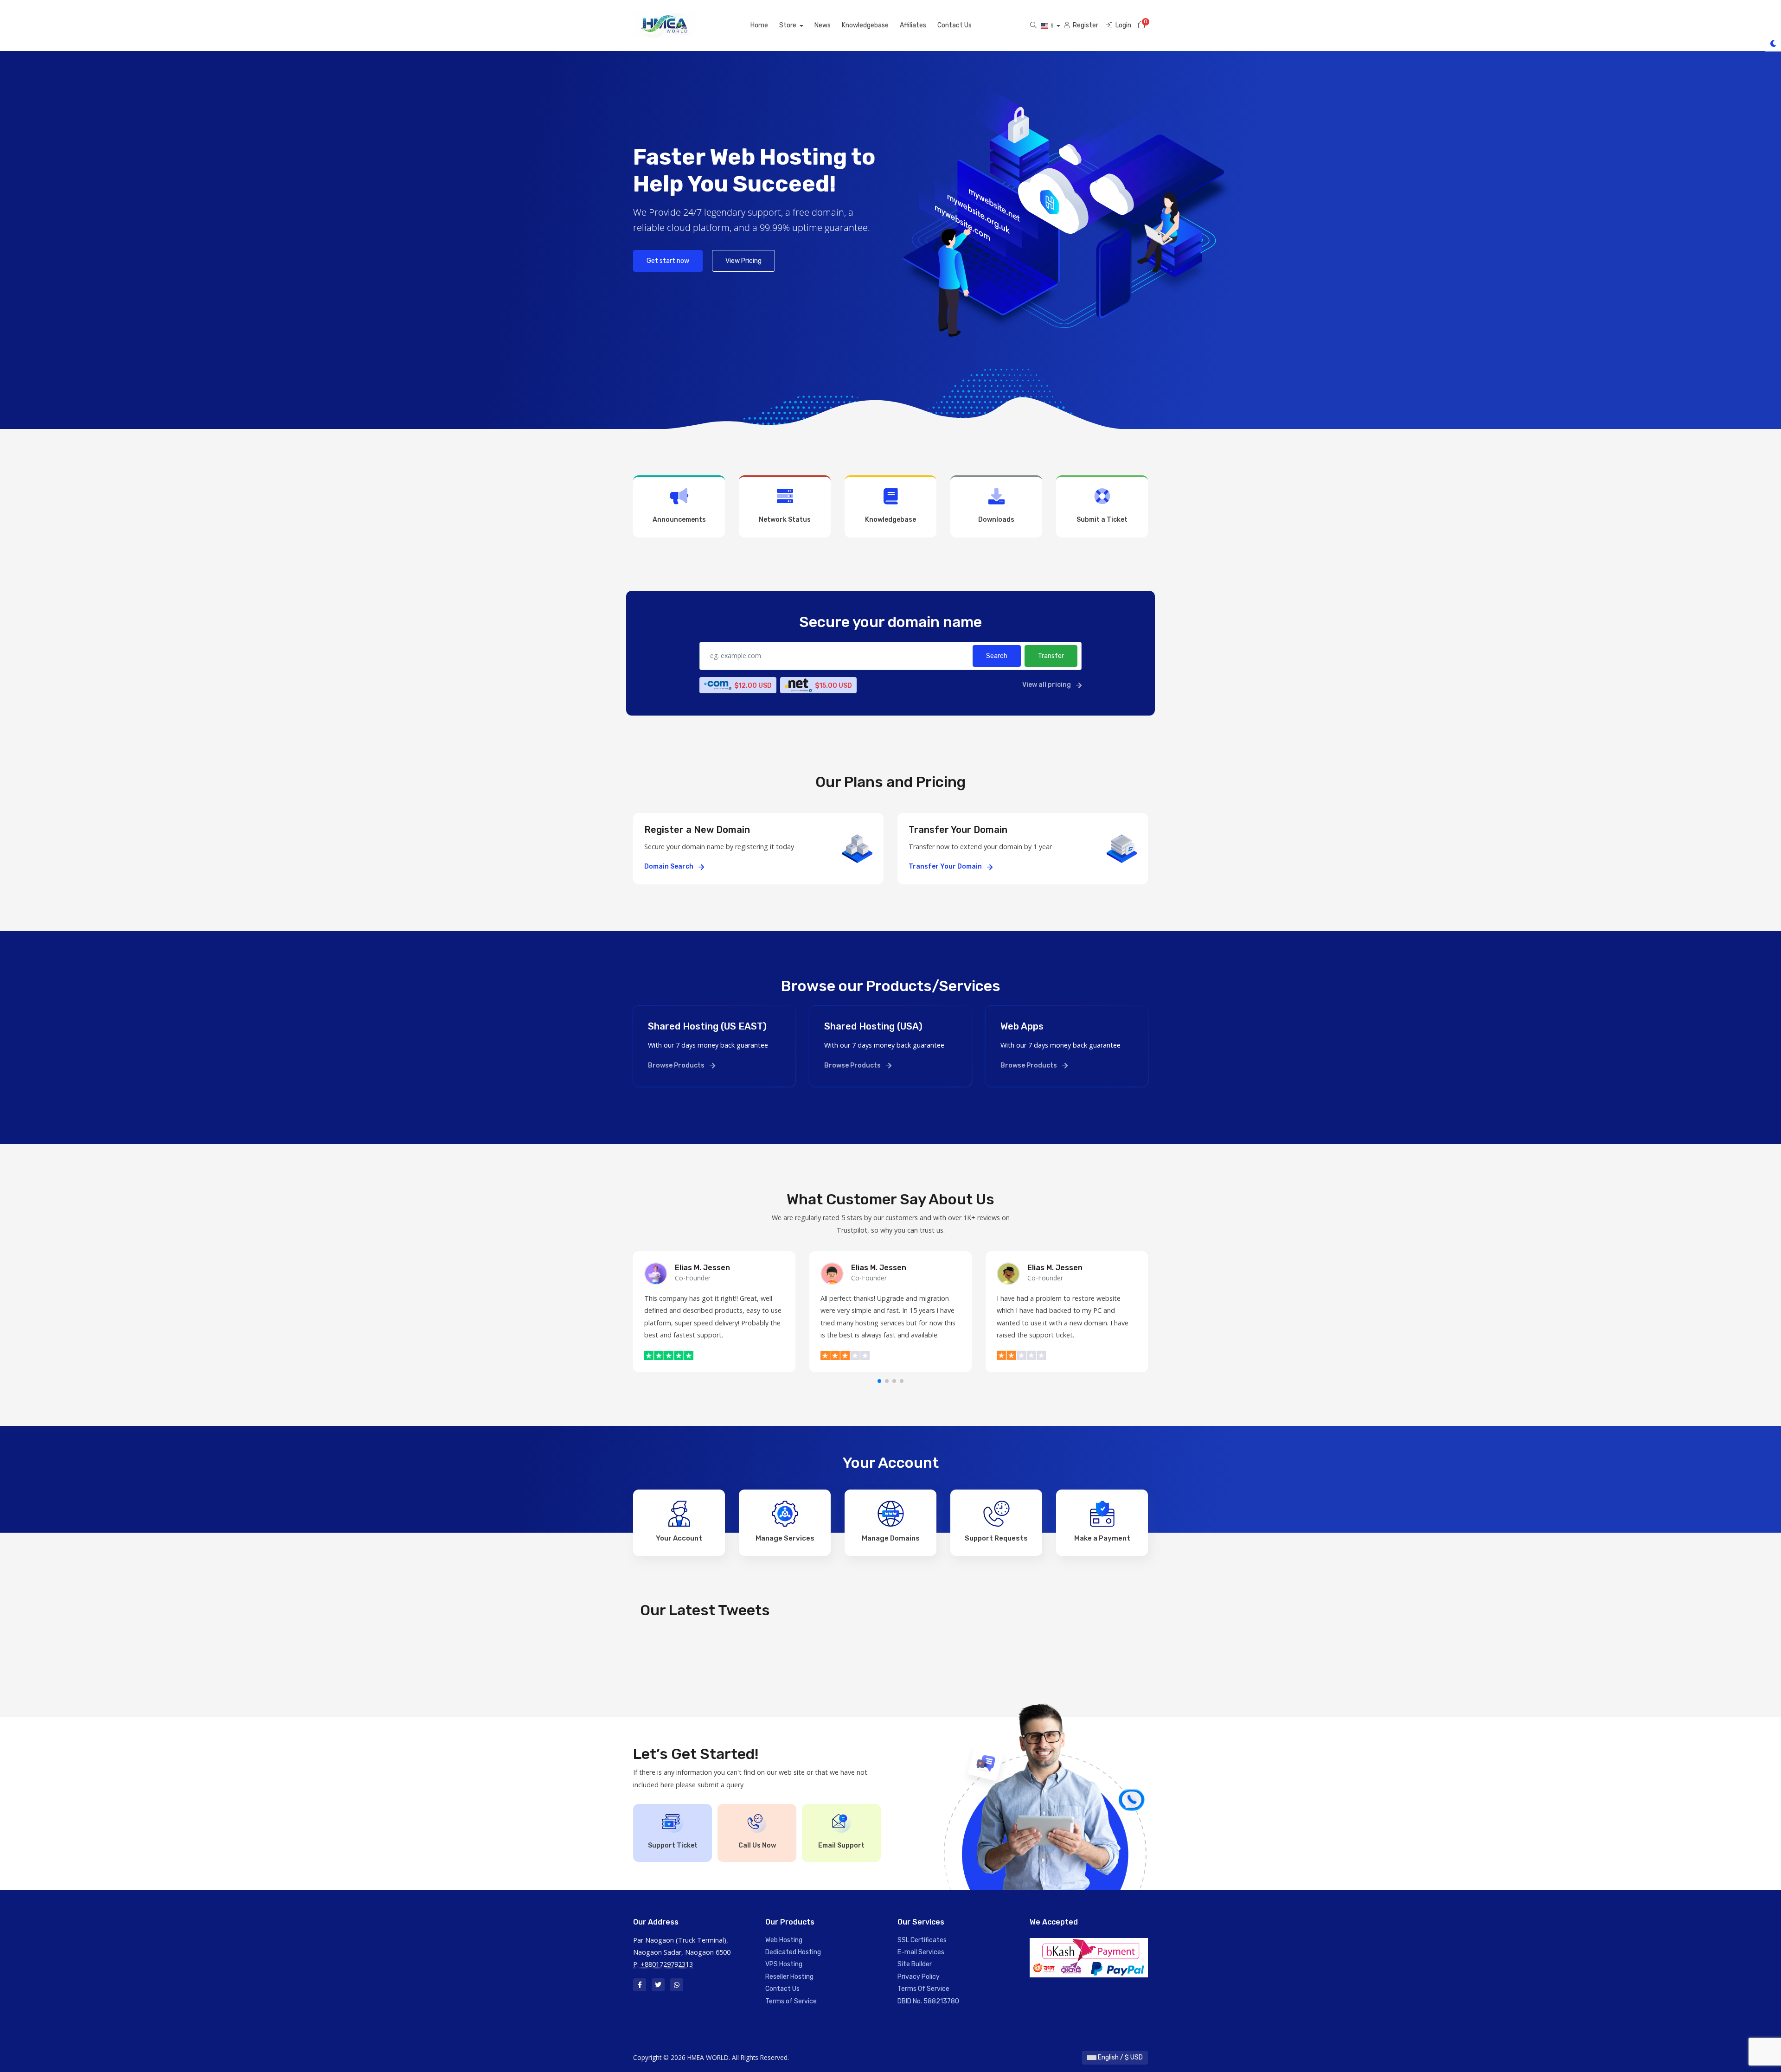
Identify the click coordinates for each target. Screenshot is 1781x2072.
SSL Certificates (922, 1940)
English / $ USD (1120, 2057)
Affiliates (913, 25)
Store (788, 25)
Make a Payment (1102, 1538)
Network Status (785, 520)
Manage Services (785, 1538)
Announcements (679, 520)
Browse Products (677, 1065)
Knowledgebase (865, 25)
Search (997, 656)
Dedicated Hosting (793, 1952)
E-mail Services (921, 1952)
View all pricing (1047, 685)
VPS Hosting (784, 1964)
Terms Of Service (923, 1989)
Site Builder (915, 1964)
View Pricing (743, 261)
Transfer (1051, 656)
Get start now (668, 261)
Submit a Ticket (1102, 520)
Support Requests (996, 1538)
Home (759, 25)
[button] (879, 1381)
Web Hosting (784, 1940)
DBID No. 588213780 (928, 2001)
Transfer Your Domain (946, 867)
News (823, 25)
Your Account (679, 1538)
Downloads (996, 520)
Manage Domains (891, 1538)
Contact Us (955, 25)
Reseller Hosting (789, 1977)
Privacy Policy (919, 1977)
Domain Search (669, 867)
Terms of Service (791, 2001)
